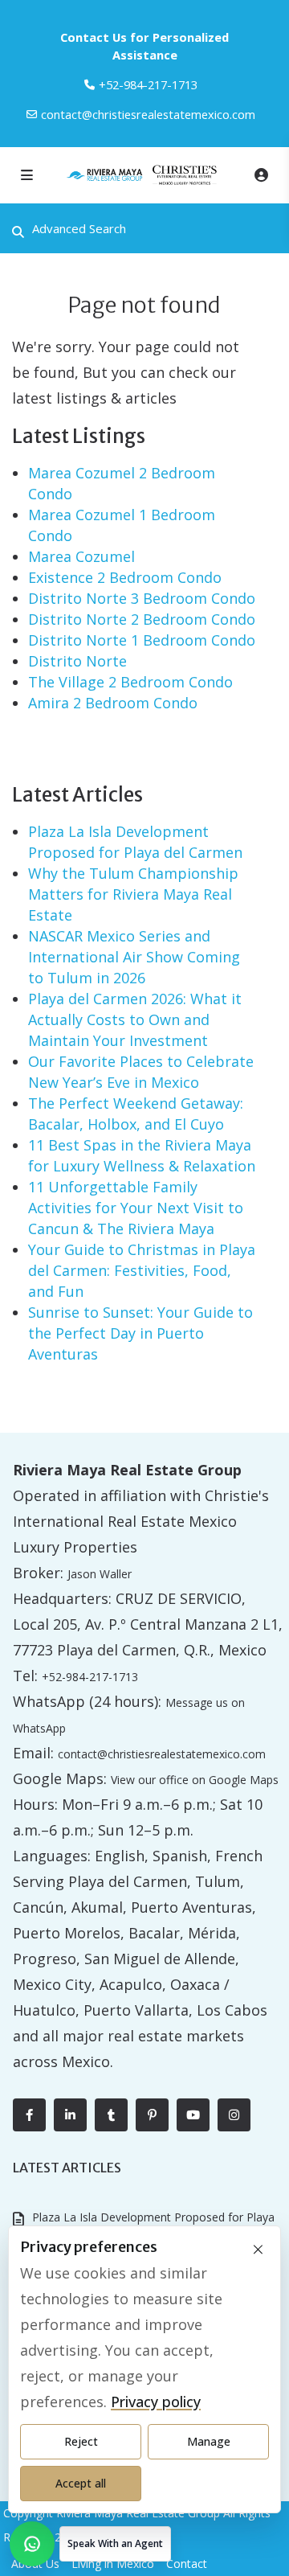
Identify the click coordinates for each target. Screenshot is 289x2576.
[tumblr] (111, 2115)
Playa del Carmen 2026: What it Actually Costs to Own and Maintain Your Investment (135, 1019)
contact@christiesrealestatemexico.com (148, 114)
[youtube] (193, 2115)
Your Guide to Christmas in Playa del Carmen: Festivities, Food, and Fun (142, 1270)
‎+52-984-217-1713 (148, 84)
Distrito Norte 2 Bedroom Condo (142, 619)
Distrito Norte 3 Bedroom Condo (142, 598)
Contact (187, 2564)
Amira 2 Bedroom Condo (113, 703)
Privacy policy (156, 2402)
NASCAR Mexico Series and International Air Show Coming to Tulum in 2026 (134, 957)
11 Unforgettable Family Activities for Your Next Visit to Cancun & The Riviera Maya (136, 1208)
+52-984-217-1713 (90, 1677)
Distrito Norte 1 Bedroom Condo (142, 640)
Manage (209, 2441)
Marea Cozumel (81, 556)
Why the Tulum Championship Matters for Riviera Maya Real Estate (133, 894)
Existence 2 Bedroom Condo (125, 577)
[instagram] (234, 2115)
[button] (90, 2544)
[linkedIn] (70, 2115)
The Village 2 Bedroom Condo (130, 682)
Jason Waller (100, 1574)
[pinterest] (152, 2115)
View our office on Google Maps (195, 1780)
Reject (81, 2441)
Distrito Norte (77, 661)
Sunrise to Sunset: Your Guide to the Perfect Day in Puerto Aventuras (140, 1333)
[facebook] (29, 2115)
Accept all (81, 2483)
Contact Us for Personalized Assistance (144, 46)
